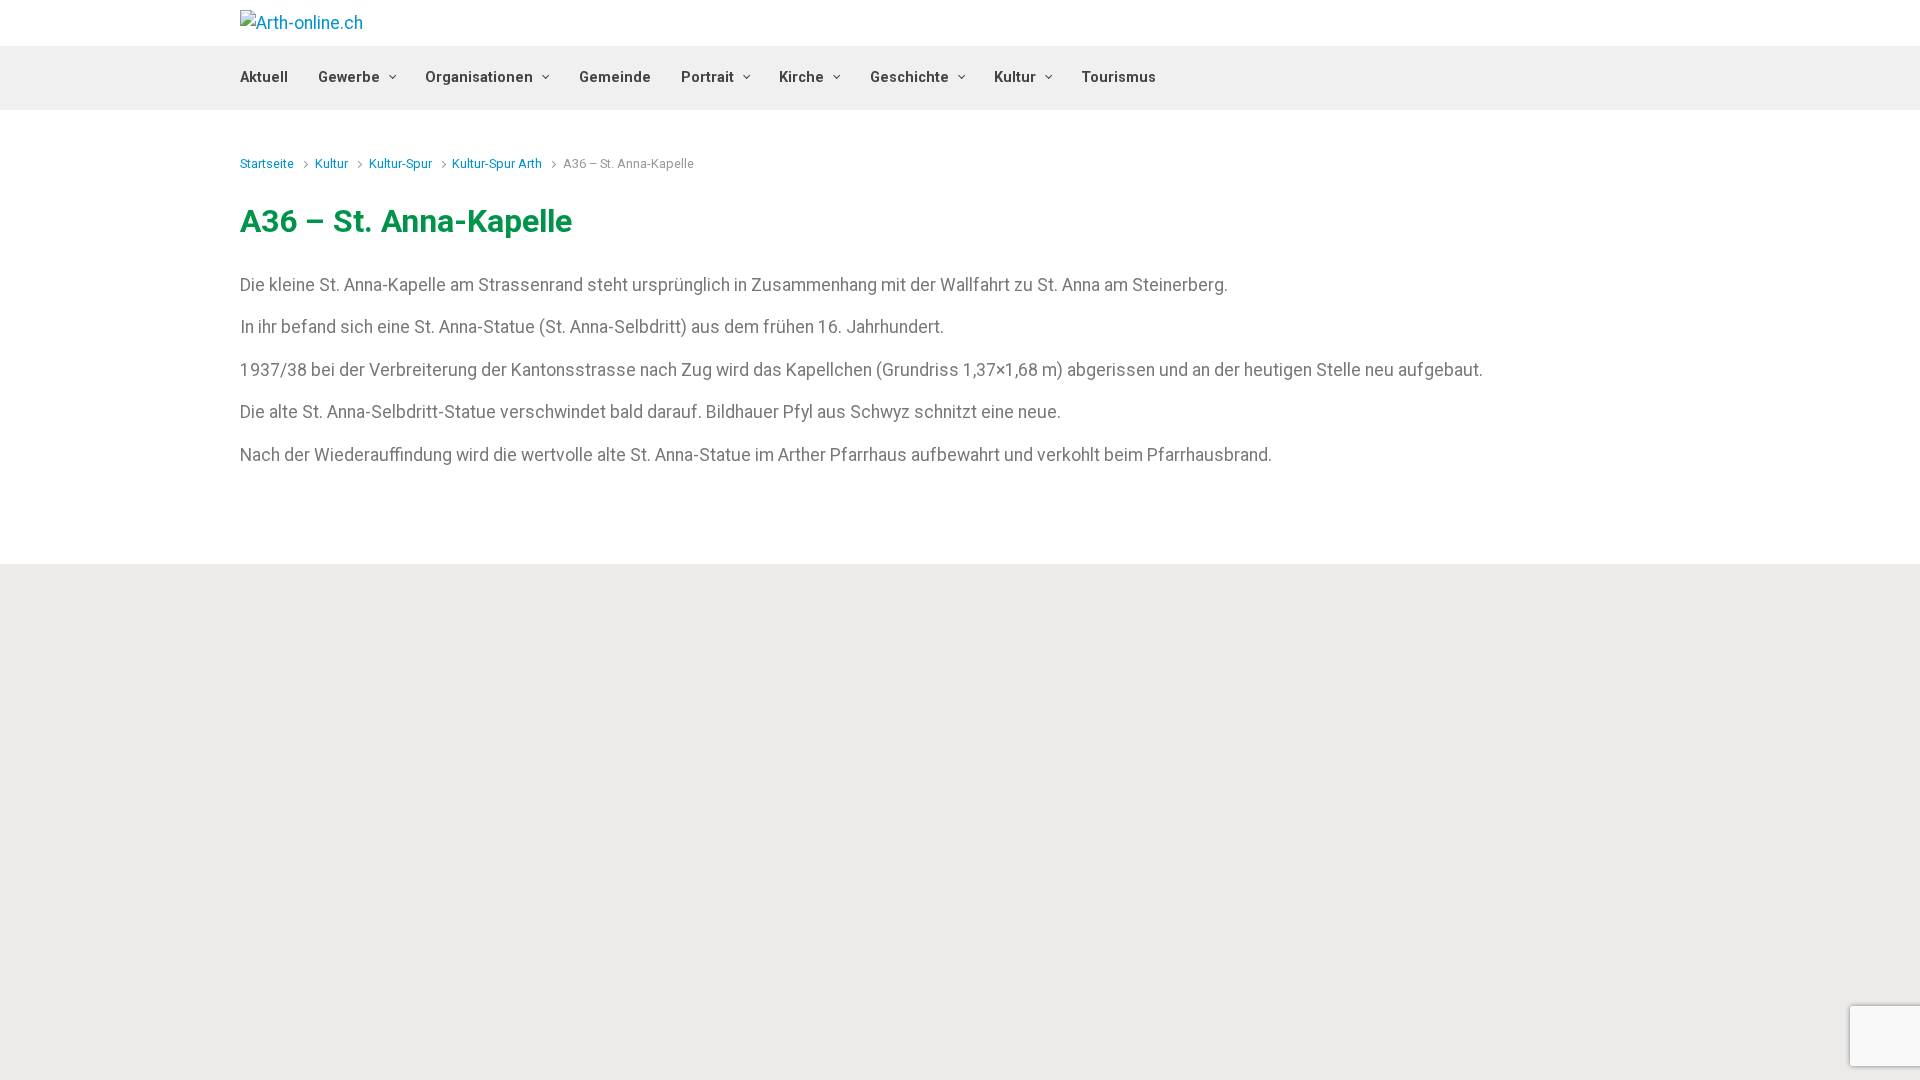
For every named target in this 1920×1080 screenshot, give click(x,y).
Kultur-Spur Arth (497, 163)
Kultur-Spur (400, 163)
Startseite (267, 163)
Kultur (331, 163)
